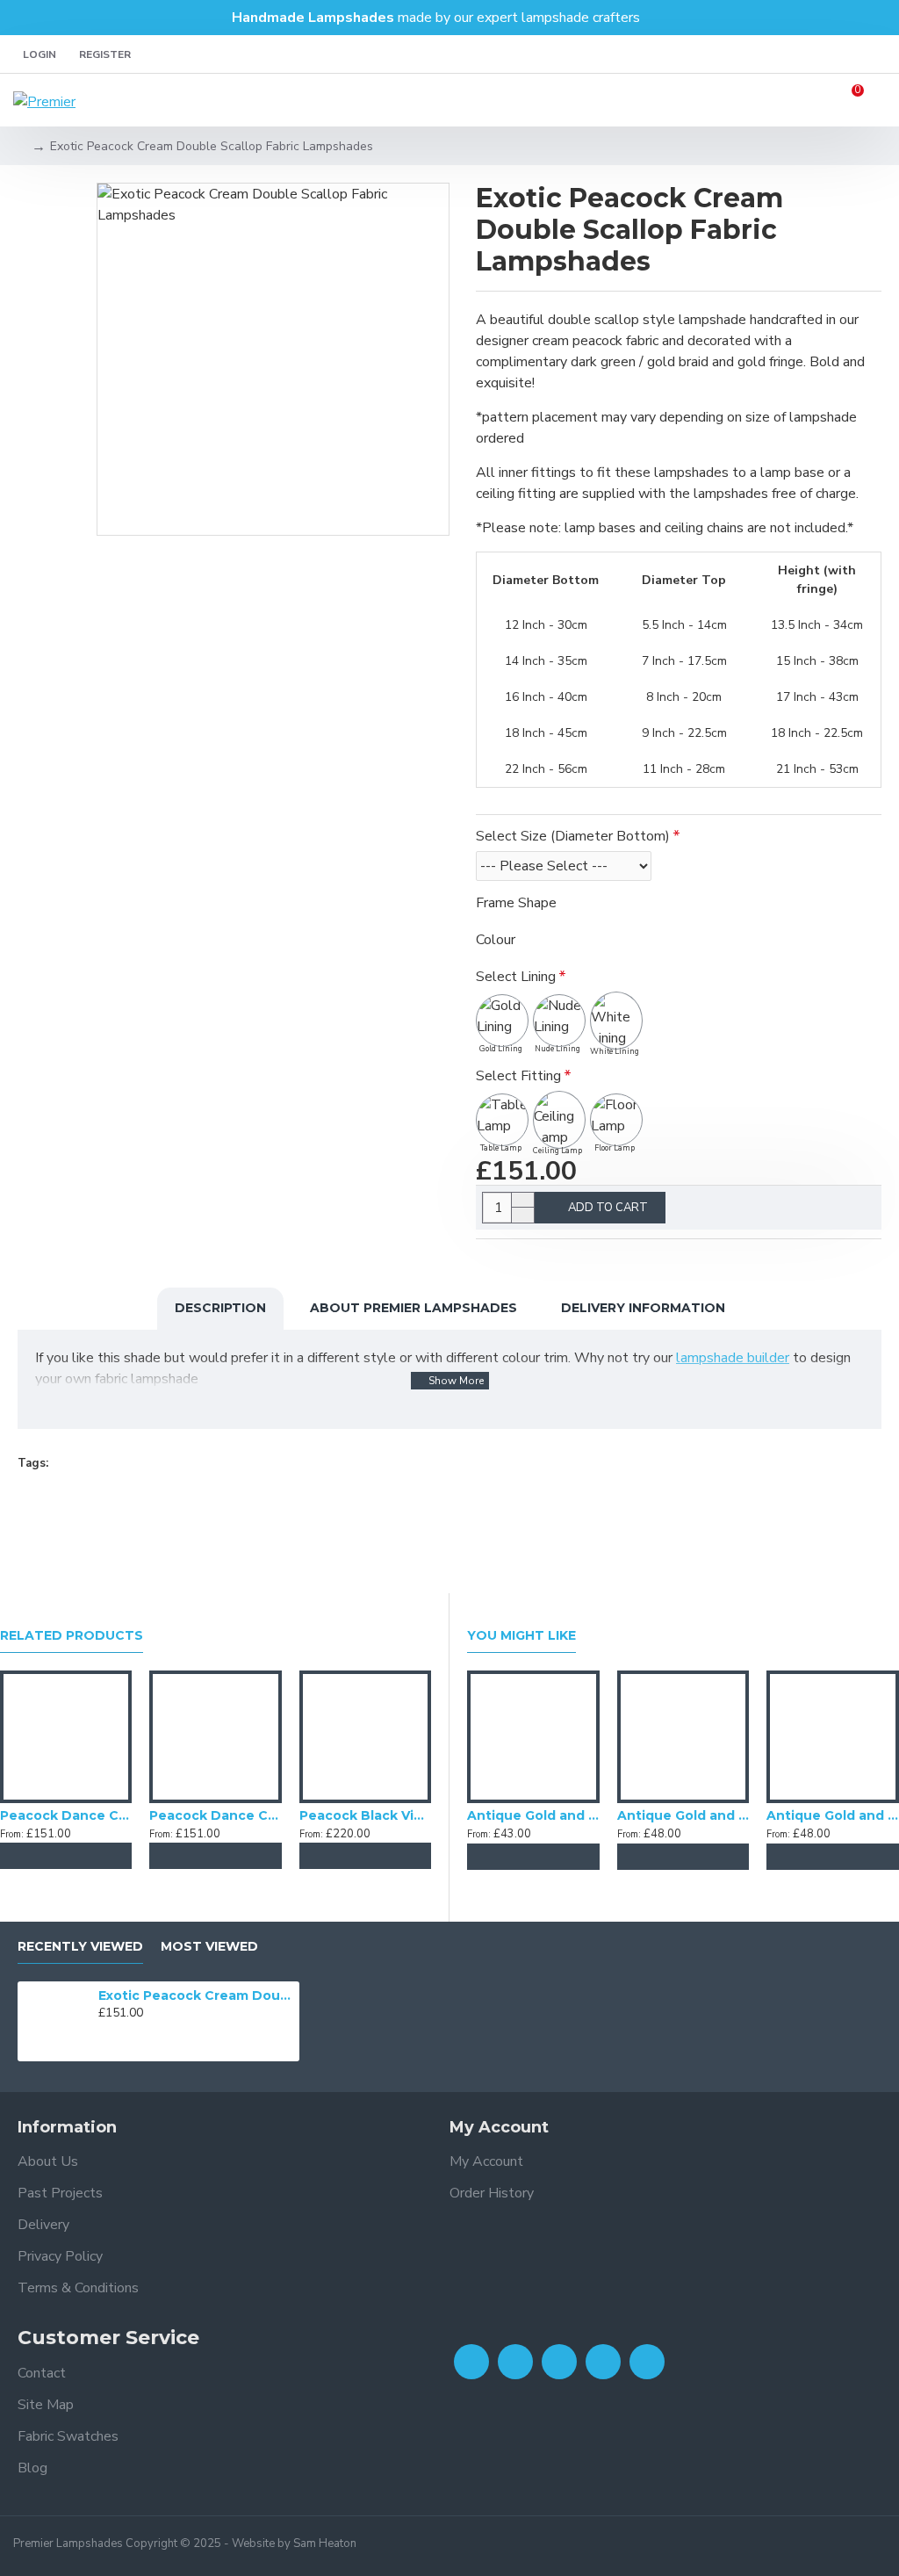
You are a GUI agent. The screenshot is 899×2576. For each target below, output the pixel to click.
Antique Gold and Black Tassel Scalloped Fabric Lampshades (683, 1815)
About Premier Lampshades (414, 1308)
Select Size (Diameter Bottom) (573, 836)
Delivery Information (643, 1308)
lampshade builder (733, 1358)
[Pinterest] (647, 2362)
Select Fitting (518, 1076)
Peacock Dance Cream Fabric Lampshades (215, 1815)
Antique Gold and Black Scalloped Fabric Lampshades (533, 1815)
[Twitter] (515, 2362)
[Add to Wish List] (66, 1856)
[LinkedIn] (603, 2362)
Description (220, 1308)
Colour (496, 940)
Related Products (72, 1636)
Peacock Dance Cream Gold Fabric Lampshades (66, 1815)
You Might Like (521, 1636)
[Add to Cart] (31, 1856)
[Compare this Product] (101, 1856)
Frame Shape (516, 903)
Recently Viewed (80, 1947)
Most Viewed (209, 1947)
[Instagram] (559, 2362)
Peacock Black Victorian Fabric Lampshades (365, 1815)
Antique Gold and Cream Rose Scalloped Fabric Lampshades (833, 1815)
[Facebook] (471, 2362)
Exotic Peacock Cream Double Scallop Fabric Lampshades (196, 1995)
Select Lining (516, 977)
